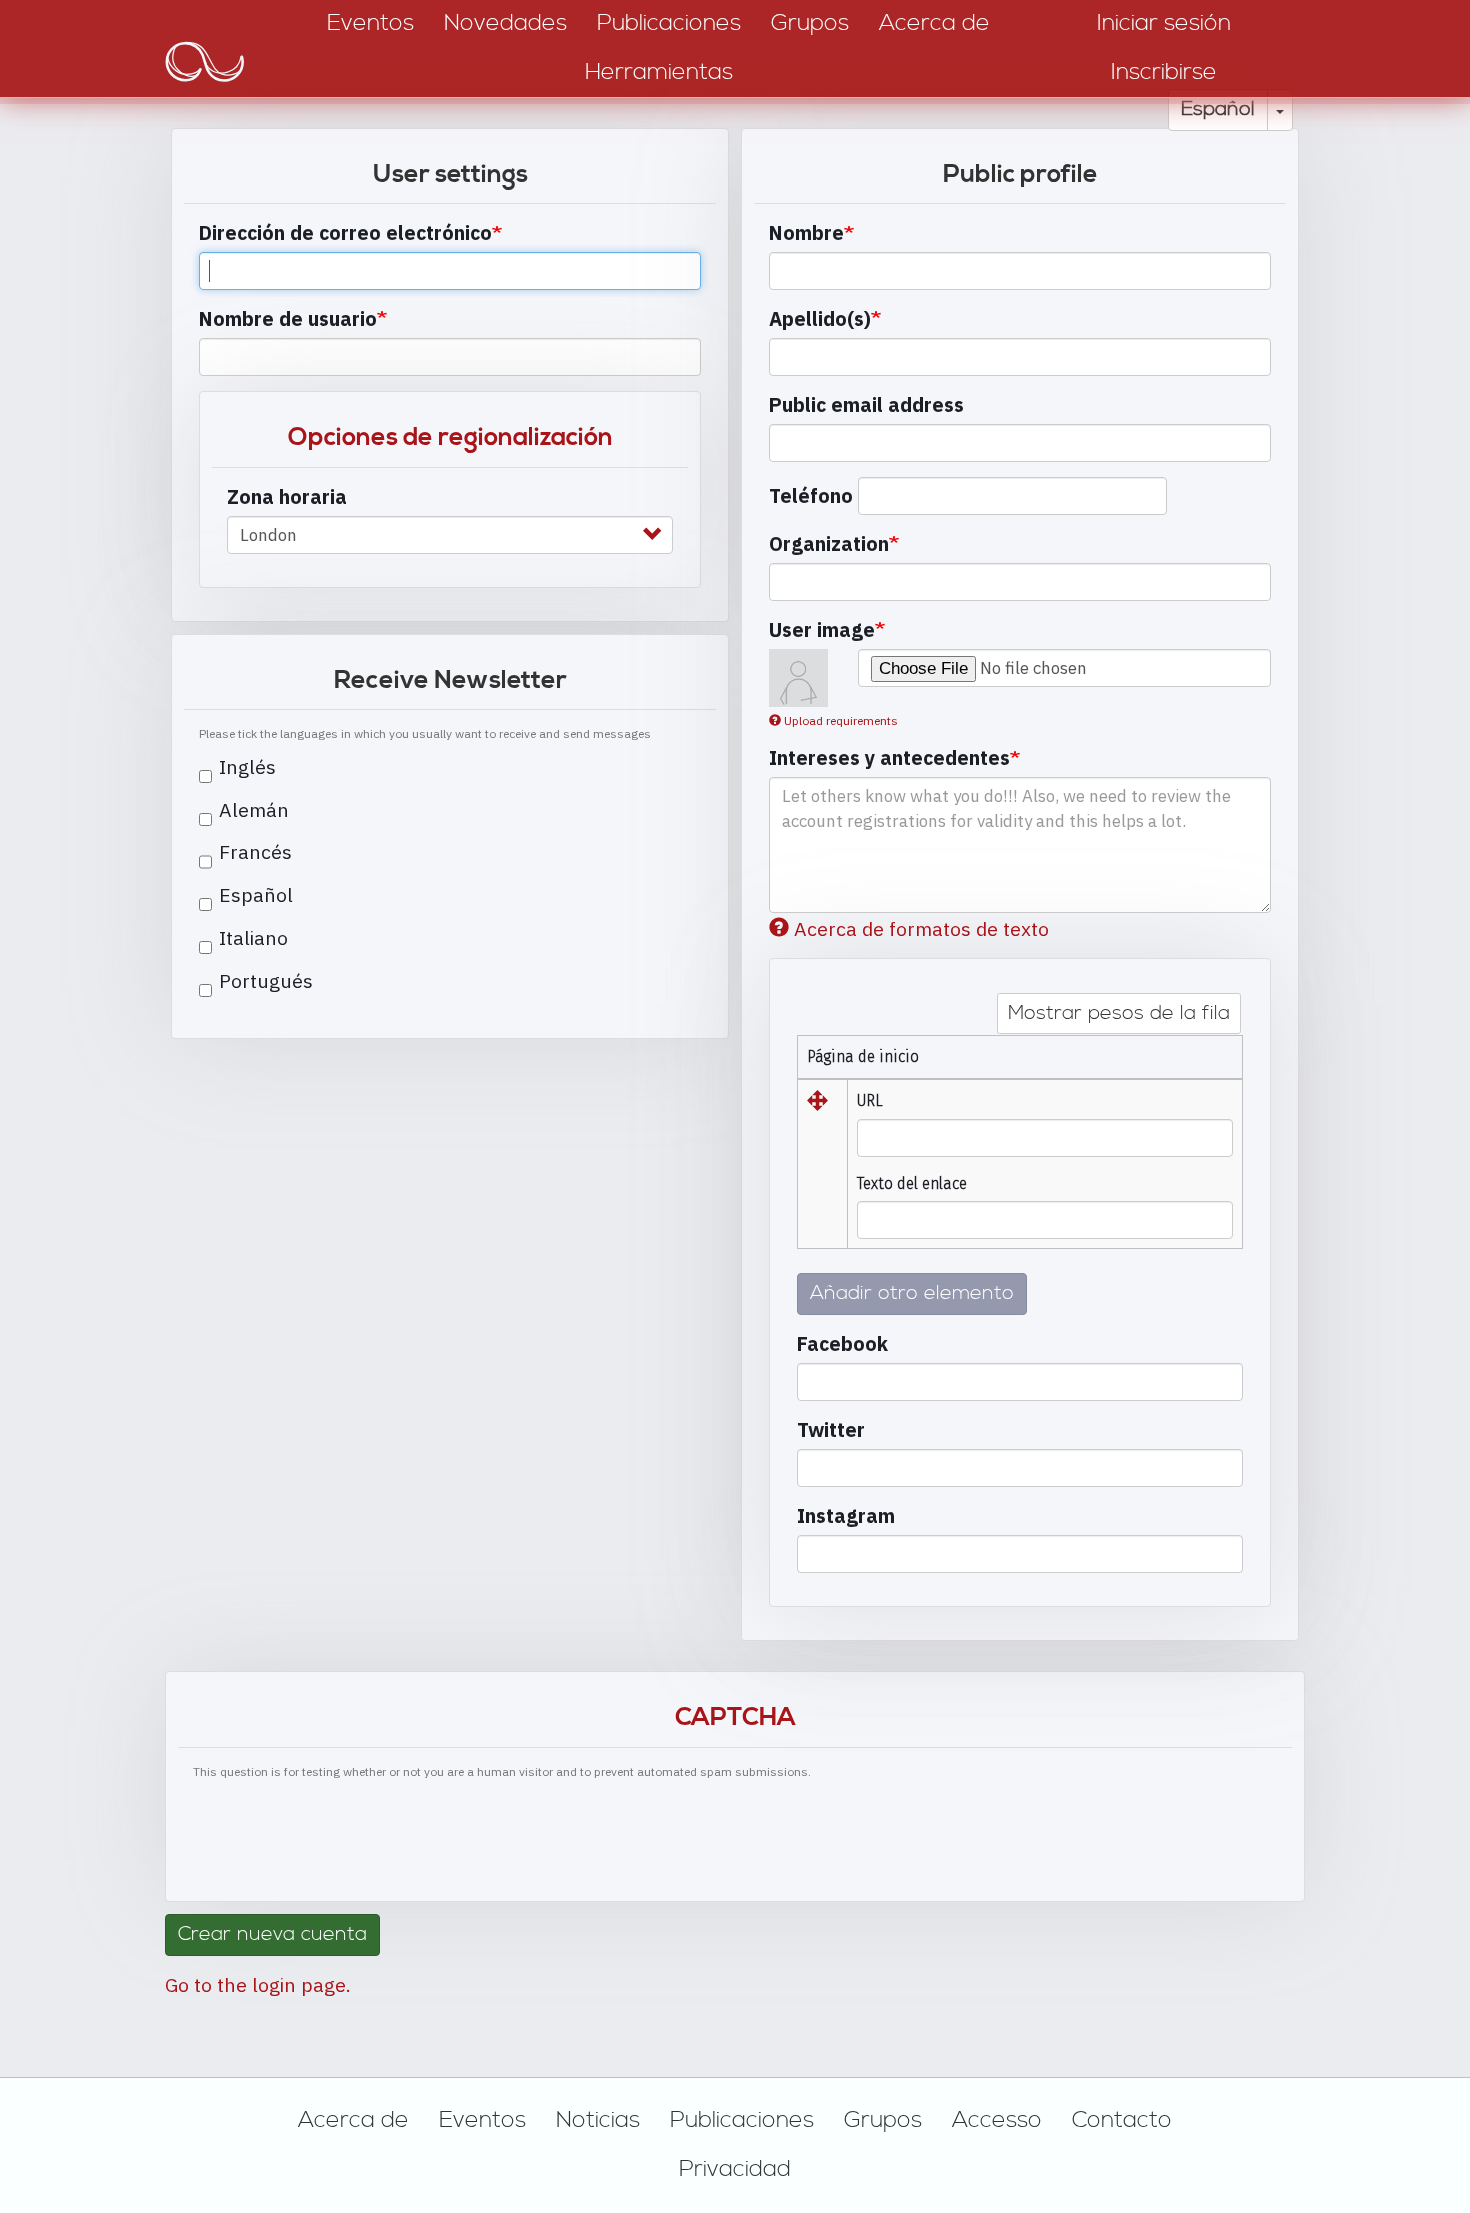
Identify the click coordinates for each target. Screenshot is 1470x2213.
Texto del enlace (912, 1183)
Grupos (883, 2120)
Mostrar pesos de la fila (1119, 1013)
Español (1218, 109)
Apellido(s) (820, 318)
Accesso (997, 2120)
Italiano (253, 937)
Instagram (846, 1515)
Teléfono (811, 495)
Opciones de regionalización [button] (450, 437)
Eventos (482, 2120)
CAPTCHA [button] (735, 1717)
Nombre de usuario (288, 318)
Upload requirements (841, 720)
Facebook (842, 1343)
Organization (829, 543)
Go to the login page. (258, 1984)
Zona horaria (287, 496)
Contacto (1122, 2120)
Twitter (831, 1429)
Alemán (254, 809)
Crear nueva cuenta (272, 1934)
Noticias (598, 2120)
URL (870, 1100)
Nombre (806, 232)
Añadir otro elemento (912, 1293)
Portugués (266, 980)
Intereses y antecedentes (889, 757)
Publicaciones (742, 2120)
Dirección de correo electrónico (345, 232)
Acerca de (353, 2120)
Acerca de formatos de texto (921, 928)
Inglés (247, 766)
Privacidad (735, 2169)
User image (822, 629)
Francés (255, 851)
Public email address (866, 404)
